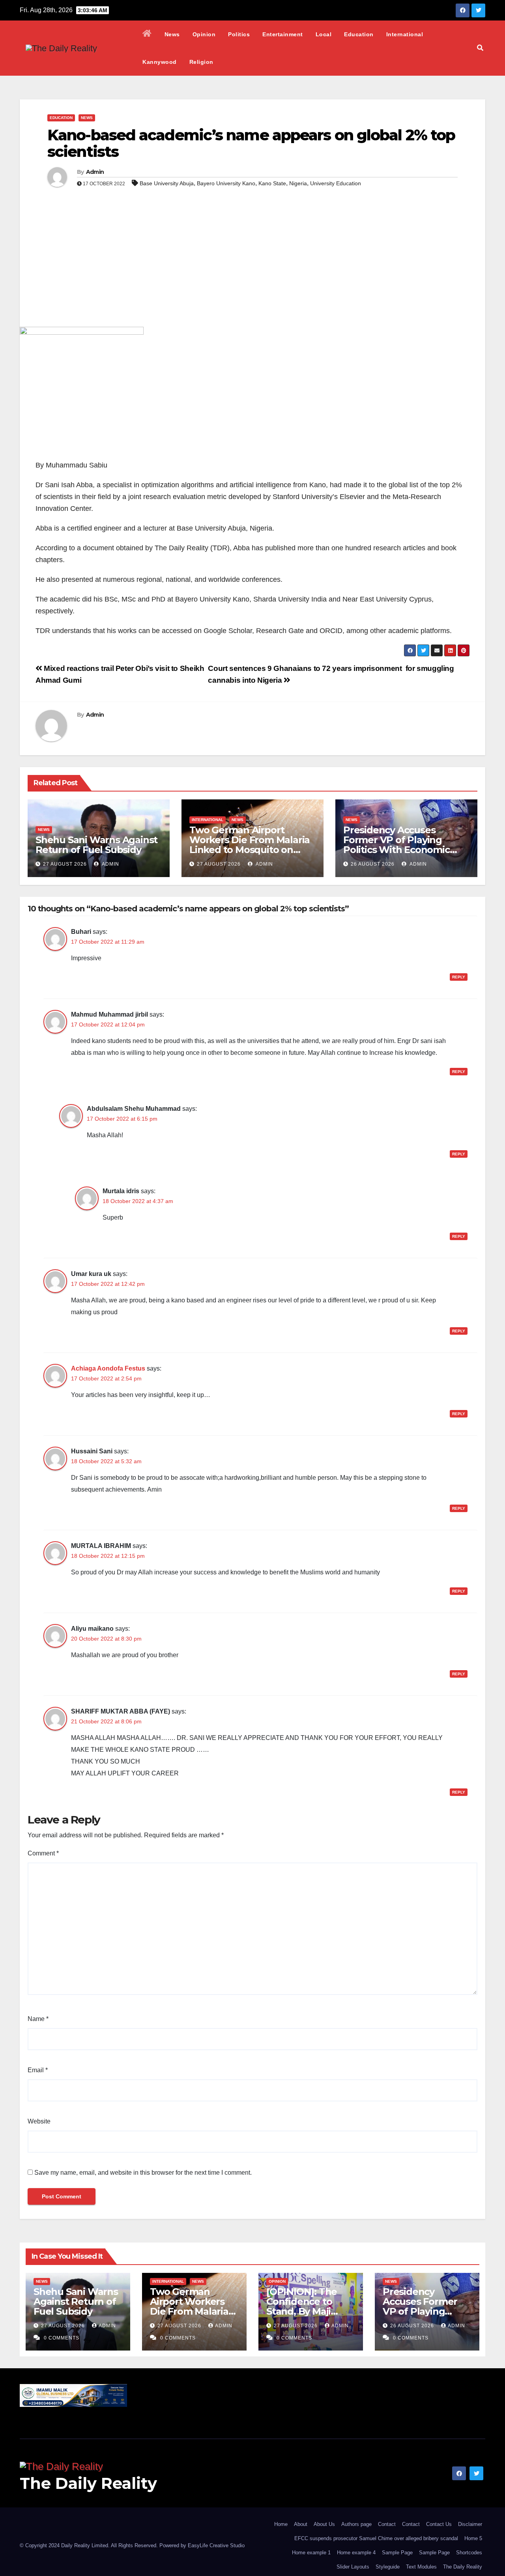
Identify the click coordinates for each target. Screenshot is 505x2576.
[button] (480, 48)
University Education (336, 183)
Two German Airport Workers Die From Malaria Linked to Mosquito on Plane (250, 845)
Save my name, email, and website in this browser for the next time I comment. (143, 2173)
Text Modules (421, 2567)
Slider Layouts (353, 2567)
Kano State (272, 183)
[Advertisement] (252, 268)
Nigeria (298, 183)
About (301, 2524)
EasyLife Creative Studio (216, 2545)
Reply (459, 977)
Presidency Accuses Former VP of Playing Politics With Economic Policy (397, 845)
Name (38, 2019)
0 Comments (62, 2338)
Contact (387, 2524)
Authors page (356, 2524)
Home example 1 (311, 2553)
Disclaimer (470, 2524)
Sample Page (397, 2553)
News (172, 34)
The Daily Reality (88, 2483)
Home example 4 (356, 2553)
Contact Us (439, 2524)
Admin (95, 172)
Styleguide (388, 2567)
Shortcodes (469, 2553)
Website (39, 2121)
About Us (324, 2524)
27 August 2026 (65, 864)
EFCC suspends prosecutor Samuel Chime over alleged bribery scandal (376, 2538)
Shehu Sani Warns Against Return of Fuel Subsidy (96, 845)
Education (359, 34)
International (405, 34)
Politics (239, 34)
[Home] (147, 34)
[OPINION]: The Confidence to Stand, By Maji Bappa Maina (302, 2306)
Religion (201, 62)
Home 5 (473, 2538)
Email (38, 2070)
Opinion (204, 34)
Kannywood (160, 62)
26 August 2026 (373, 864)
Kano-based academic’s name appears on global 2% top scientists (251, 143)
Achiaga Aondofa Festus (108, 1368)
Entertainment (283, 34)
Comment (43, 1853)
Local (324, 34)
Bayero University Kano (226, 183)
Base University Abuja (167, 183)
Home (281, 2524)
